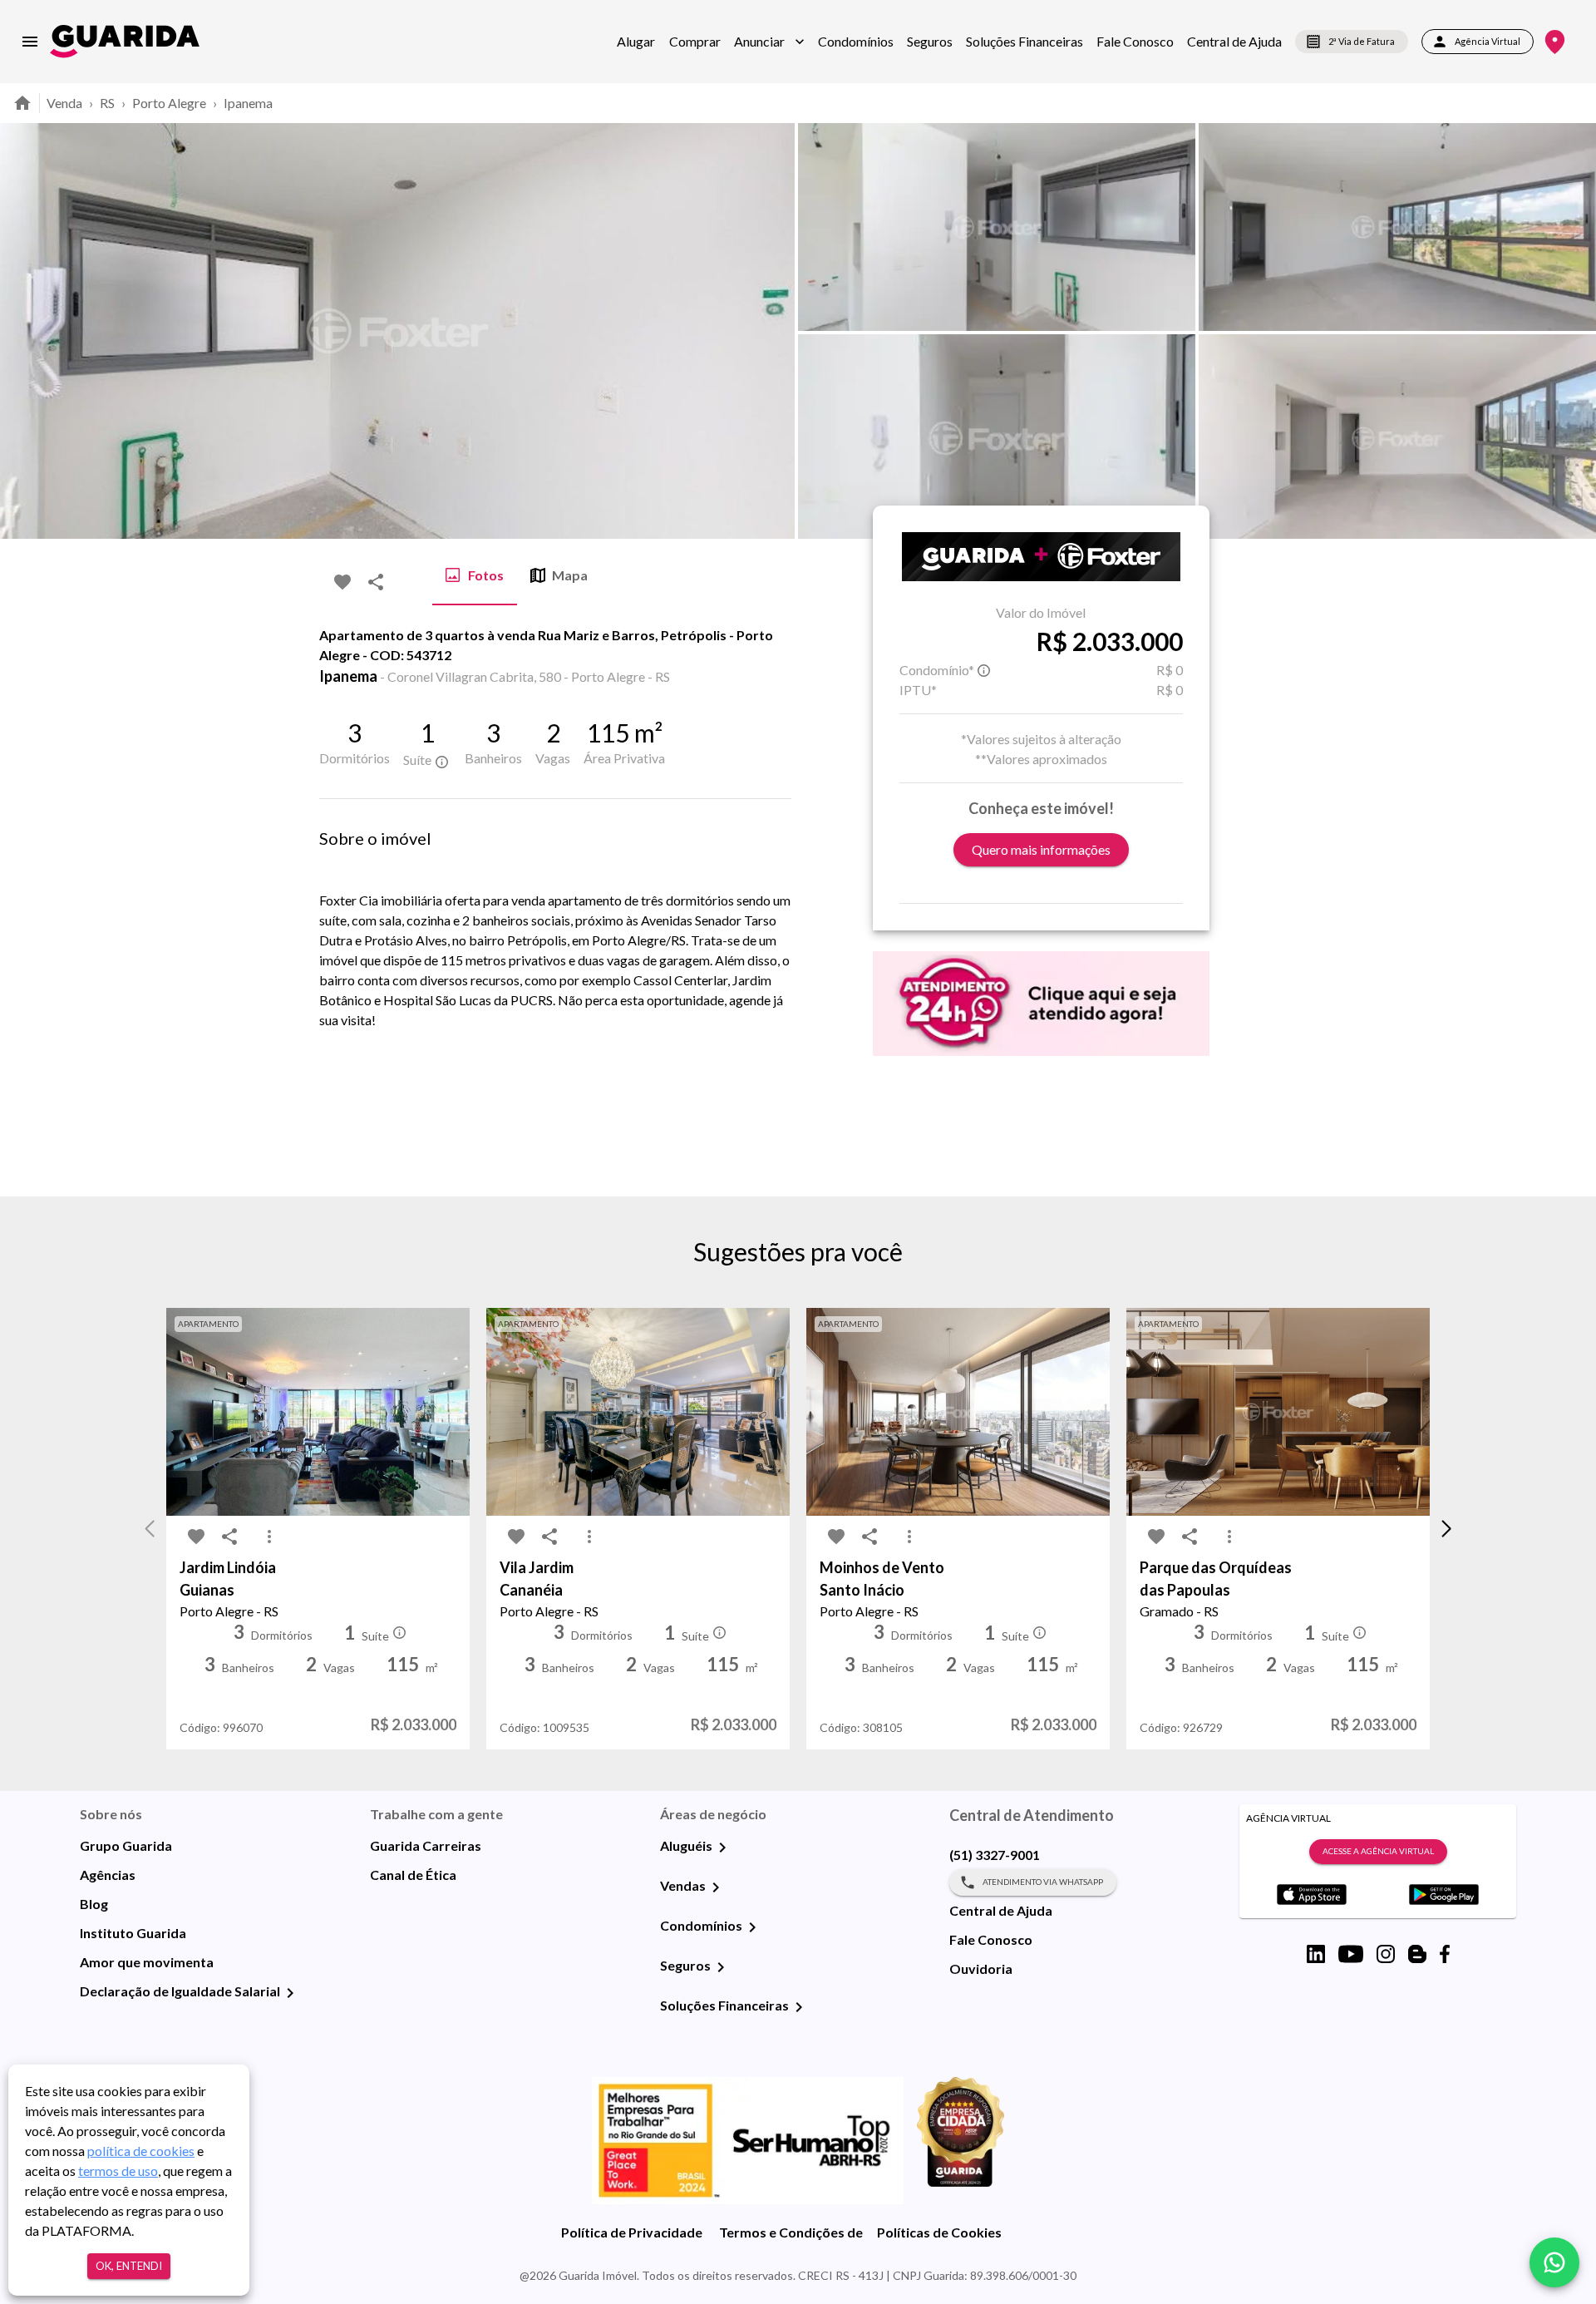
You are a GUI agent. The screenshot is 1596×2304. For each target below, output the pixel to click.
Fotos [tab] (486, 575)
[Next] (1571, 331)
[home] (125, 41)
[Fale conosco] (1554, 2262)
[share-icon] (376, 582)
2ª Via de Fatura (1362, 41)
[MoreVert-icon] (269, 1537)
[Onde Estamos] (1555, 42)
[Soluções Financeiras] (799, 2007)
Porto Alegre (169, 103)
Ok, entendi (129, 2266)
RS (107, 103)
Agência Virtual (1488, 41)
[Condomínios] (752, 1927)
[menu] (30, 42)
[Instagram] (1386, 1954)
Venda (64, 103)
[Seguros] (721, 1967)
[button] (769, 42)
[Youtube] (1351, 1954)
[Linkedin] (1316, 1954)
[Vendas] (716, 1887)
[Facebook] (1445, 1954)
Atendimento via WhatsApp (1043, 1882)
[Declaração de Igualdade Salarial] (290, 1993)
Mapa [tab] (570, 575)
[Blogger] (1417, 1954)
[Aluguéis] (722, 1848)
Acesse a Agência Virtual (1378, 1851)
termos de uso (118, 2171)
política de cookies (141, 2151)
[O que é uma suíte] (441, 762)
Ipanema (248, 103)
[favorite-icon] (342, 582)
